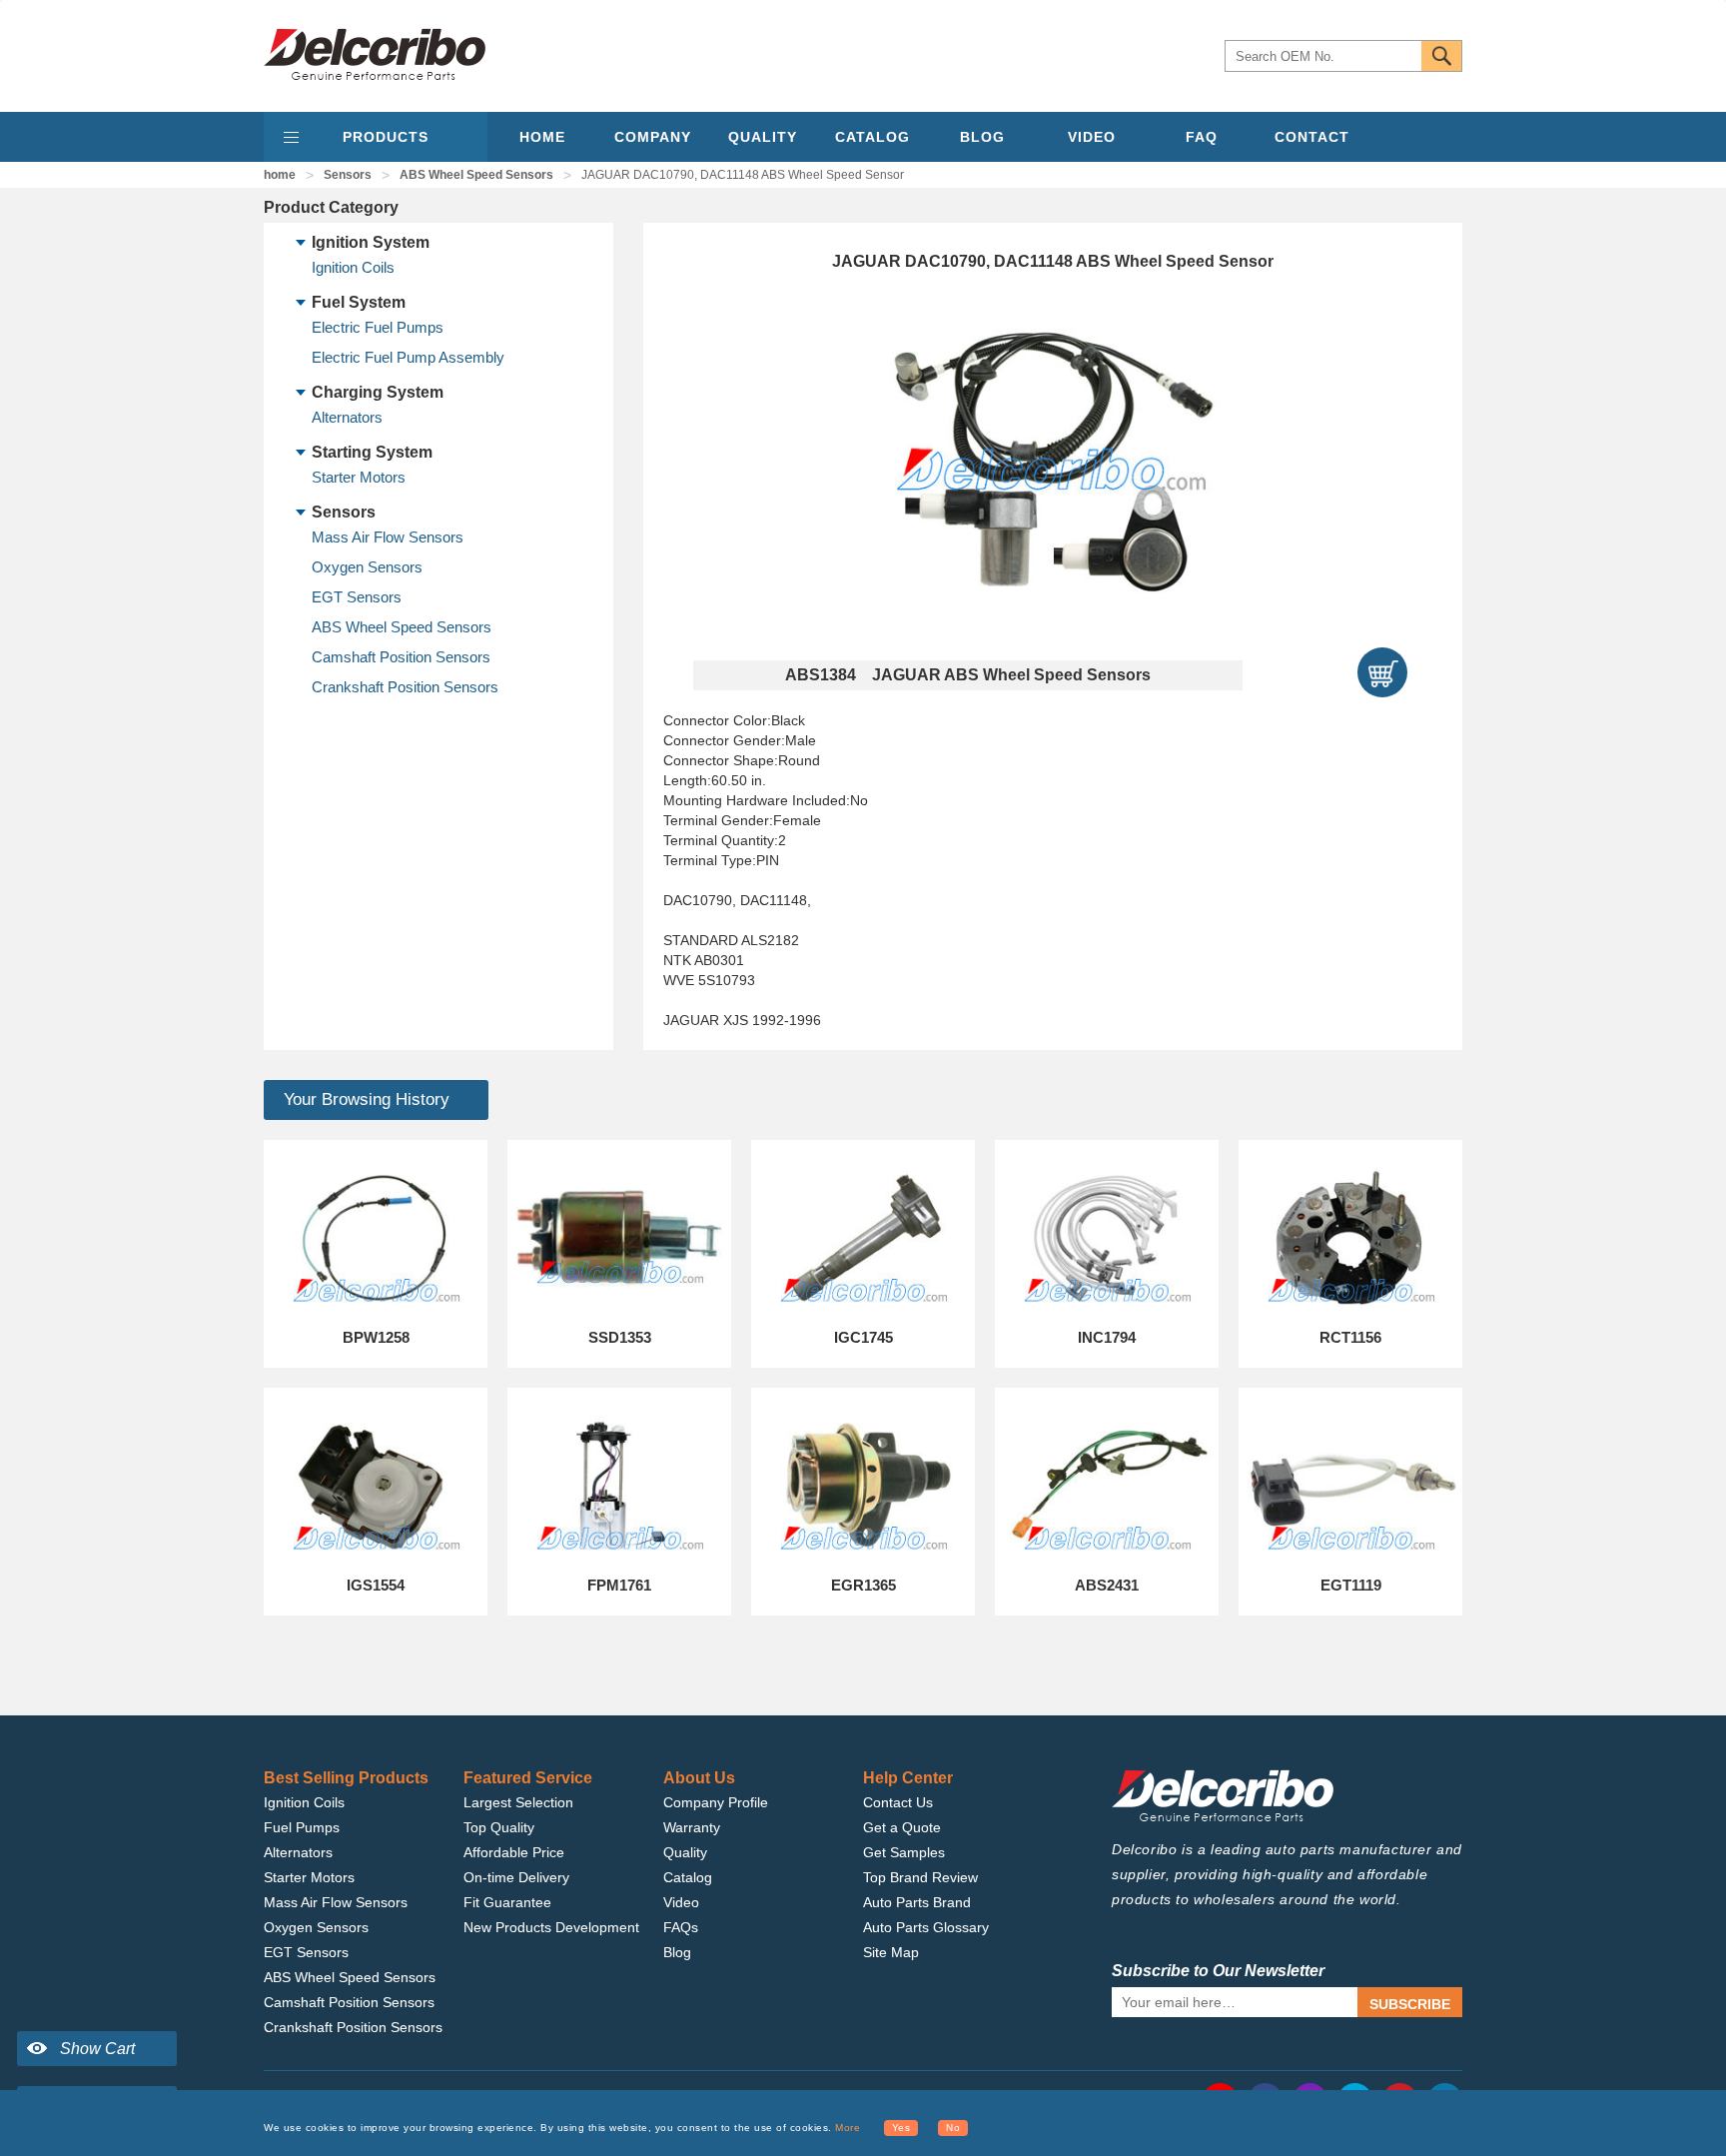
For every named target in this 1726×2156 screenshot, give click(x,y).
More (848, 2128)
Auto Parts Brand (917, 1902)
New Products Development (551, 1927)
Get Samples (904, 1852)
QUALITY (763, 137)
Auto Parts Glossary (926, 1927)
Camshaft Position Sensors (401, 657)
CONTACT (1312, 137)
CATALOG (872, 137)
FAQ (1202, 137)
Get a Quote (902, 1827)
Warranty (692, 1827)
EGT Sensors (357, 597)
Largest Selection (518, 1802)
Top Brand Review (920, 1877)
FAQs (681, 1927)
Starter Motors (359, 477)
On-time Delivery (516, 1877)
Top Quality (499, 1827)
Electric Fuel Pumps (378, 327)
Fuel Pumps (302, 1827)
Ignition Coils (353, 267)
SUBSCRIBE (1410, 2004)
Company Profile (716, 1802)
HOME (542, 137)
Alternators (347, 417)
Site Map (891, 1952)
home (280, 175)
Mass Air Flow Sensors (388, 537)
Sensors (348, 175)
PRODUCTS (386, 137)
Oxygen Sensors (367, 567)
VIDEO (1092, 137)
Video (681, 1902)
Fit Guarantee (507, 1902)
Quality (685, 1852)
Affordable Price (514, 1852)
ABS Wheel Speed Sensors (476, 175)
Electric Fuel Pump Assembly (408, 357)
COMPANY (653, 137)
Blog (677, 1952)
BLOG (982, 137)
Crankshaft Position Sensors (405, 687)
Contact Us (898, 1802)
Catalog (688, 1877)
